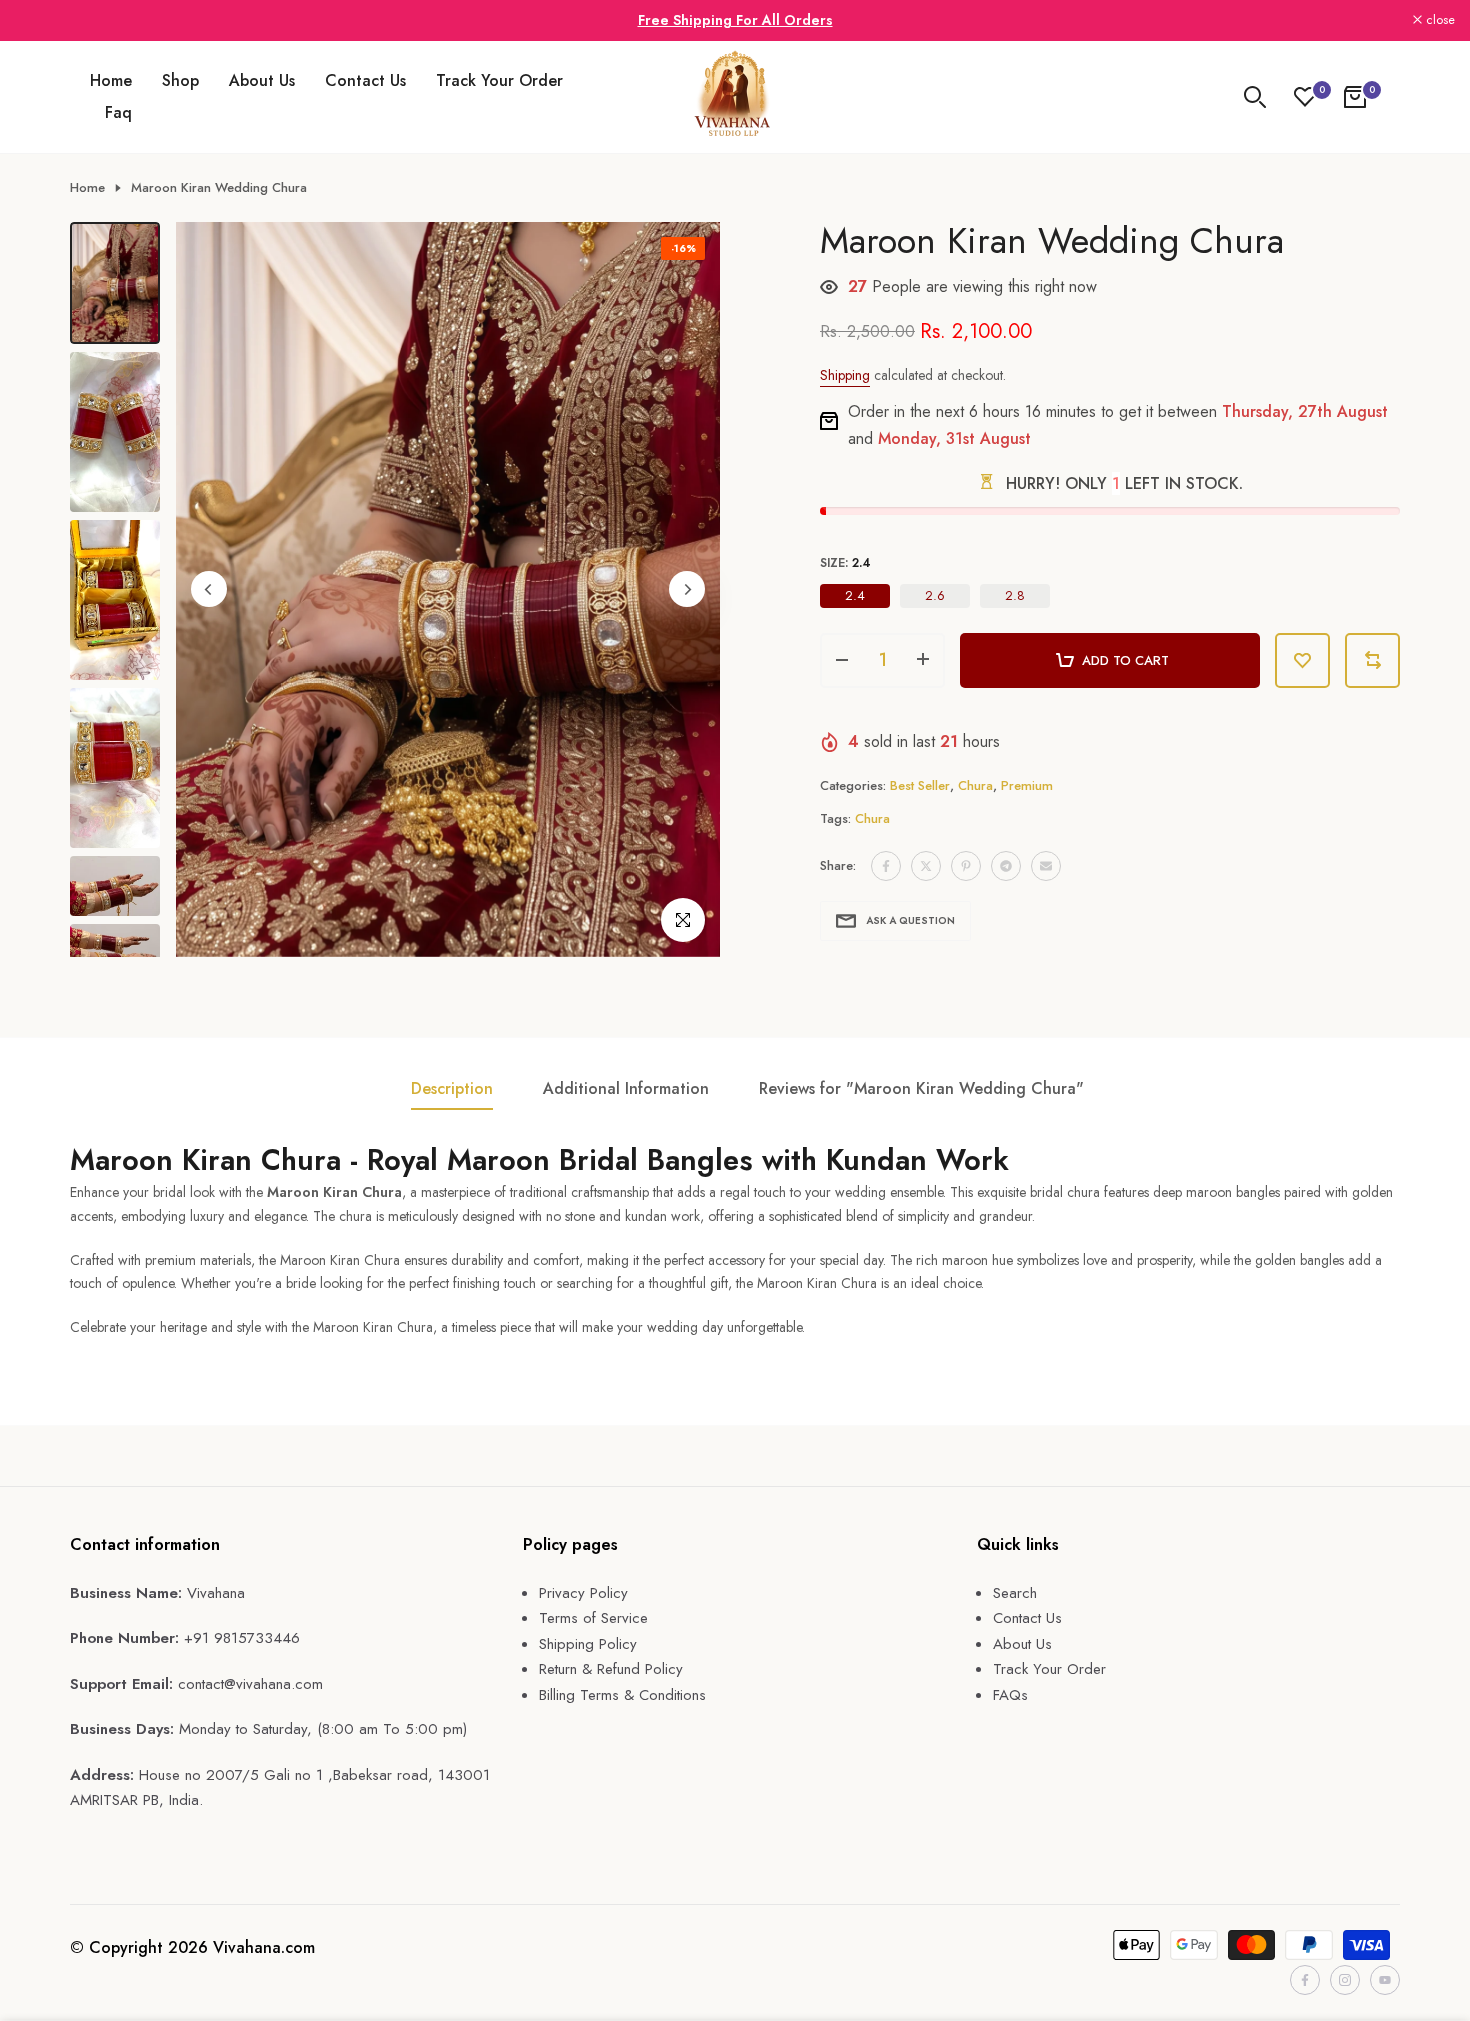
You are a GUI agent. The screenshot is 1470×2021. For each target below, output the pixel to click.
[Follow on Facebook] (1305, 1980)
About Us (262, 80)
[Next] (687, 589)
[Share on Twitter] (926, 866)
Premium (1027, 785)
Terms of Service (593, 1618)
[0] (1305, 97)
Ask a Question (910, 920)
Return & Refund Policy (611, 1669)
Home (111, 80)
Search (1015, 1593)
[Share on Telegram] (1006, 866)
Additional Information (626, 1088)
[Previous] (209, 589)
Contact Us (365, 80)
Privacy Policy (583, 1593)
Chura (975, 785)
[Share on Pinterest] (966, 866)
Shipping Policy (588, 1644)
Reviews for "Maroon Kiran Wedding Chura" (921, 1088)
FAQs (1010, 1695)
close (40, 20)
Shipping (845, 375)
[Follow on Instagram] (1345, 1980)
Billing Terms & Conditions (622, 1695)
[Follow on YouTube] (1385, 1980)
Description (452, 1088)
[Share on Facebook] (886, 866)
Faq (118, 112)
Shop (180, 80)
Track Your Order (499, 80)
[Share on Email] (1046, 866)
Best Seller (920, 785)
